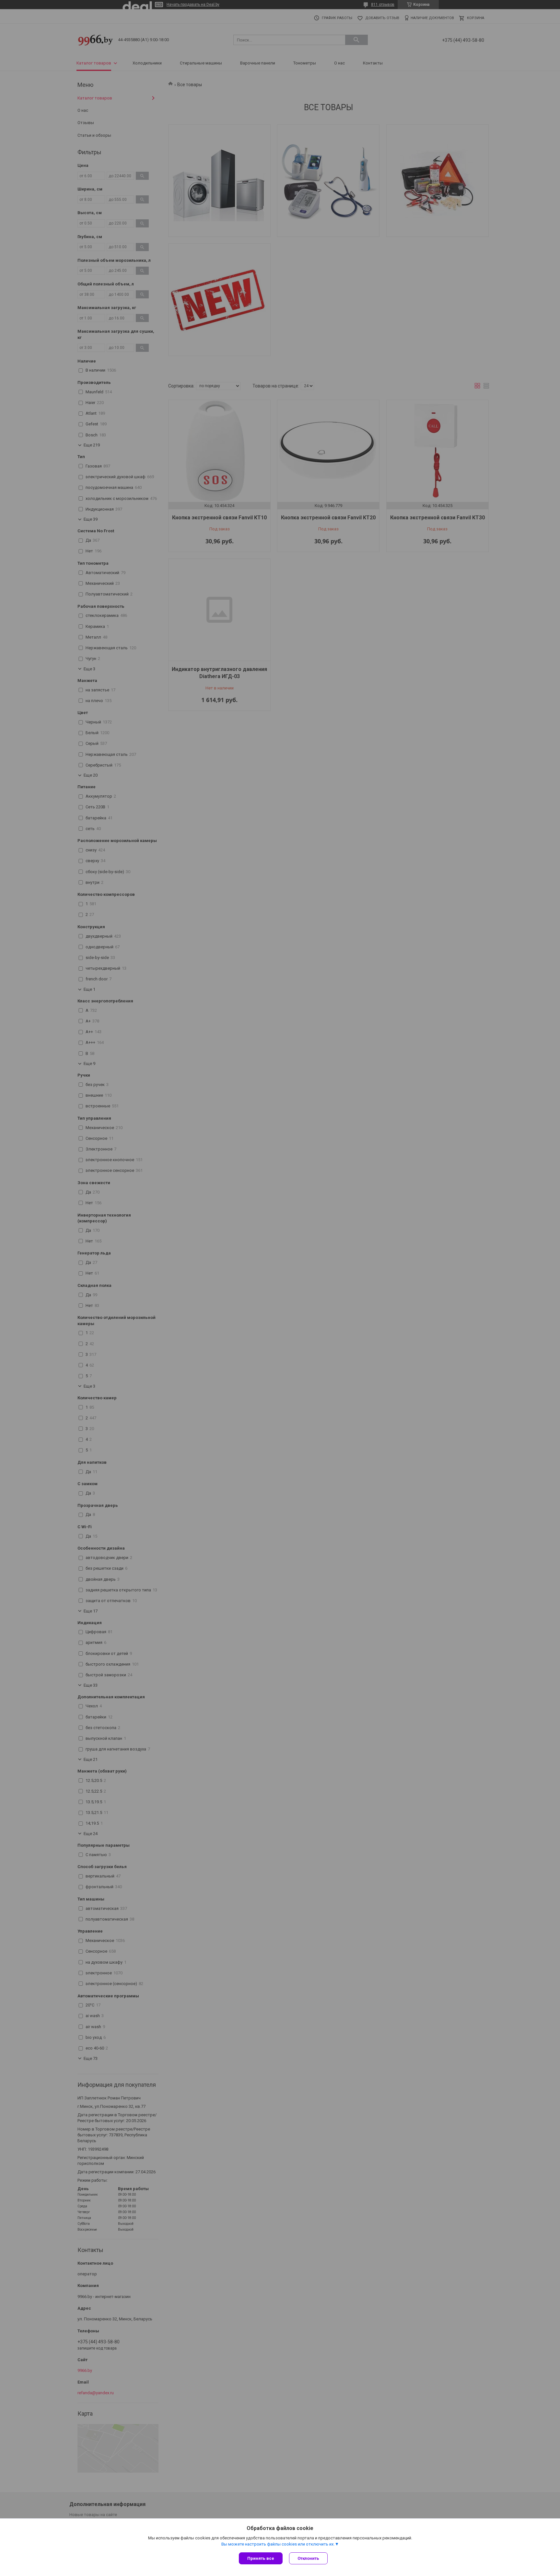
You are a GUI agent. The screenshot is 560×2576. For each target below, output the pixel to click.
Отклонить (308, 2558)
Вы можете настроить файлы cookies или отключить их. (278, 2544)
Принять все (261, 2558)
